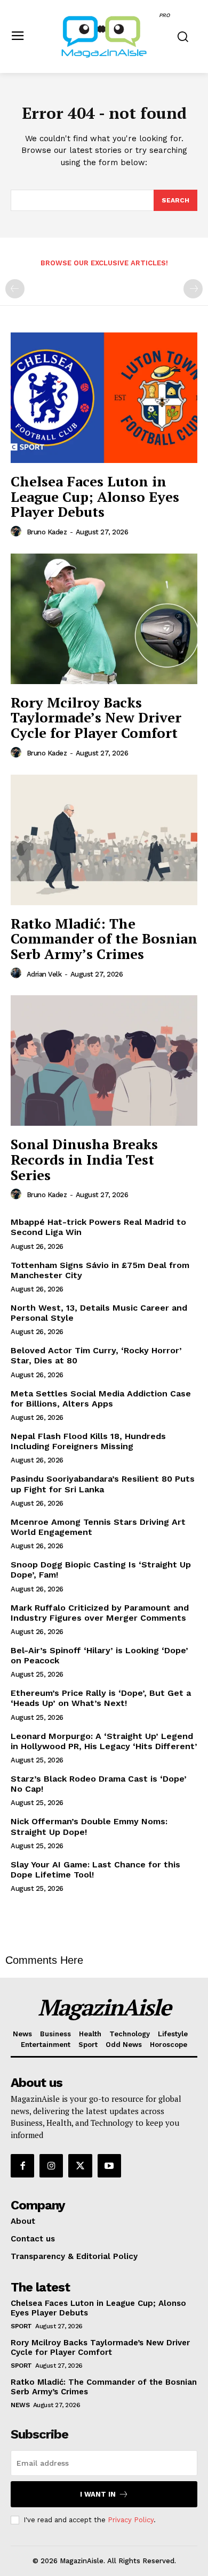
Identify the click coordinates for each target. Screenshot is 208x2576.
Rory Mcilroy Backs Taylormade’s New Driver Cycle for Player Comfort (96, 717)
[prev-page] (15, 289)
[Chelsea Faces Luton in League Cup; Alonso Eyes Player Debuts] (104, 398)
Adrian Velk (44, 974)
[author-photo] (18, 532)
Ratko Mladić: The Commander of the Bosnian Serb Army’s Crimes (104, 938)
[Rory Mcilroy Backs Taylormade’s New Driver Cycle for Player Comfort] (104, 619)
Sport (21, 2326)
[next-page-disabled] (193, 289)
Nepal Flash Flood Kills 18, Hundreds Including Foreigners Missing (88, 1441)
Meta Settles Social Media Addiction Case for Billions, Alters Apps (101, 1399)
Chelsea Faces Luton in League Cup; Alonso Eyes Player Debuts (95, 496)
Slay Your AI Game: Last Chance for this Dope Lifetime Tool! (95, 1870)
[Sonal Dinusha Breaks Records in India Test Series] (104, 1061)
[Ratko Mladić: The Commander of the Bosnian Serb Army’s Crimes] (104, 840)
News (20, 2405)
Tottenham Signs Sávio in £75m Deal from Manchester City (100, 1270)
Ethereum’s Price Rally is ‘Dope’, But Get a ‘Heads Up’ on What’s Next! (101, 1698)
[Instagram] (51, 2166)
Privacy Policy (131, 2520)
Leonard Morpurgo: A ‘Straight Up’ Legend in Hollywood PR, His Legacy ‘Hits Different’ (104, 1741)
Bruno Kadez (47, 532)
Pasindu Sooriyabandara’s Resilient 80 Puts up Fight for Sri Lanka (103, 1484)
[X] (80, 2166)
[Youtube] (109, 2166)
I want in (98, 2494)
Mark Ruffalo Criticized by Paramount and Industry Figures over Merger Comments (100, 1613)
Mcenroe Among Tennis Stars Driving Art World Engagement (98, 1527)
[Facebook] (22, 2166)
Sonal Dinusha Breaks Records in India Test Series (84, 1159)
